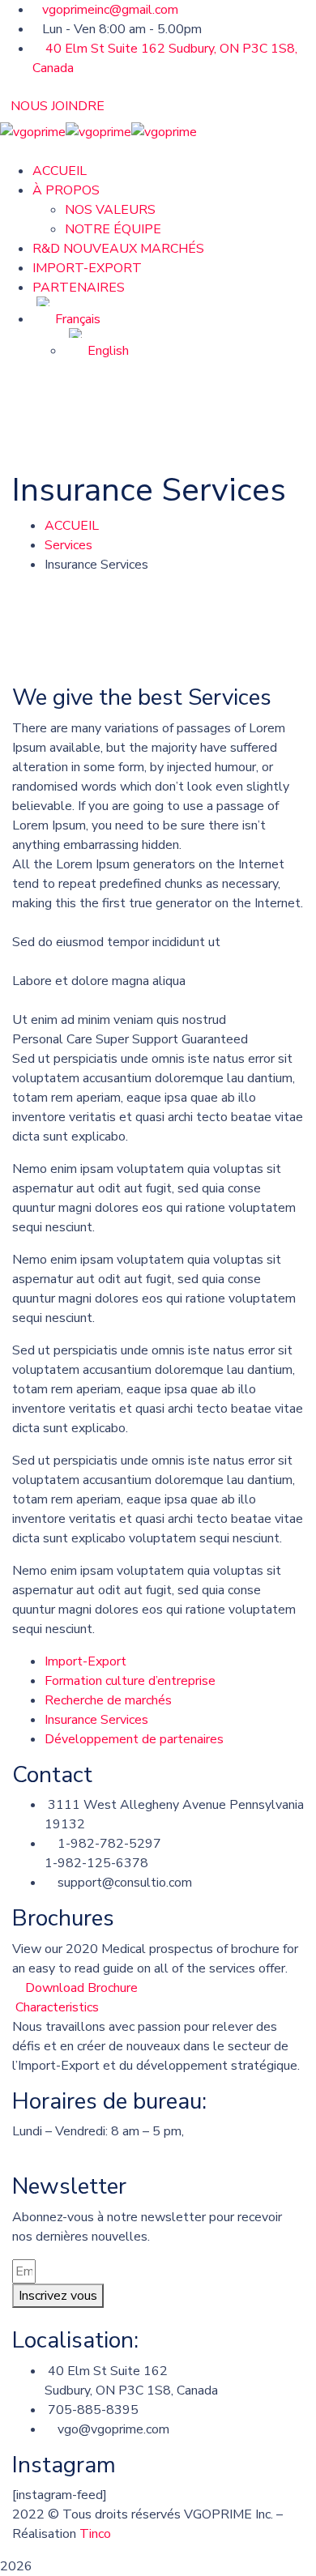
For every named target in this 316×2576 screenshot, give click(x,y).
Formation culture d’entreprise (130, 1681)
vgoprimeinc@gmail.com (110, 10)
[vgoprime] (33, 131)
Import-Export (85, 1661)
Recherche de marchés (108, 1700)
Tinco (95, 2534)
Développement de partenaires (134, 1739)
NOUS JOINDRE (58, 106)
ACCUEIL (72, 526)
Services (68, 545)
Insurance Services (96, 1720)
